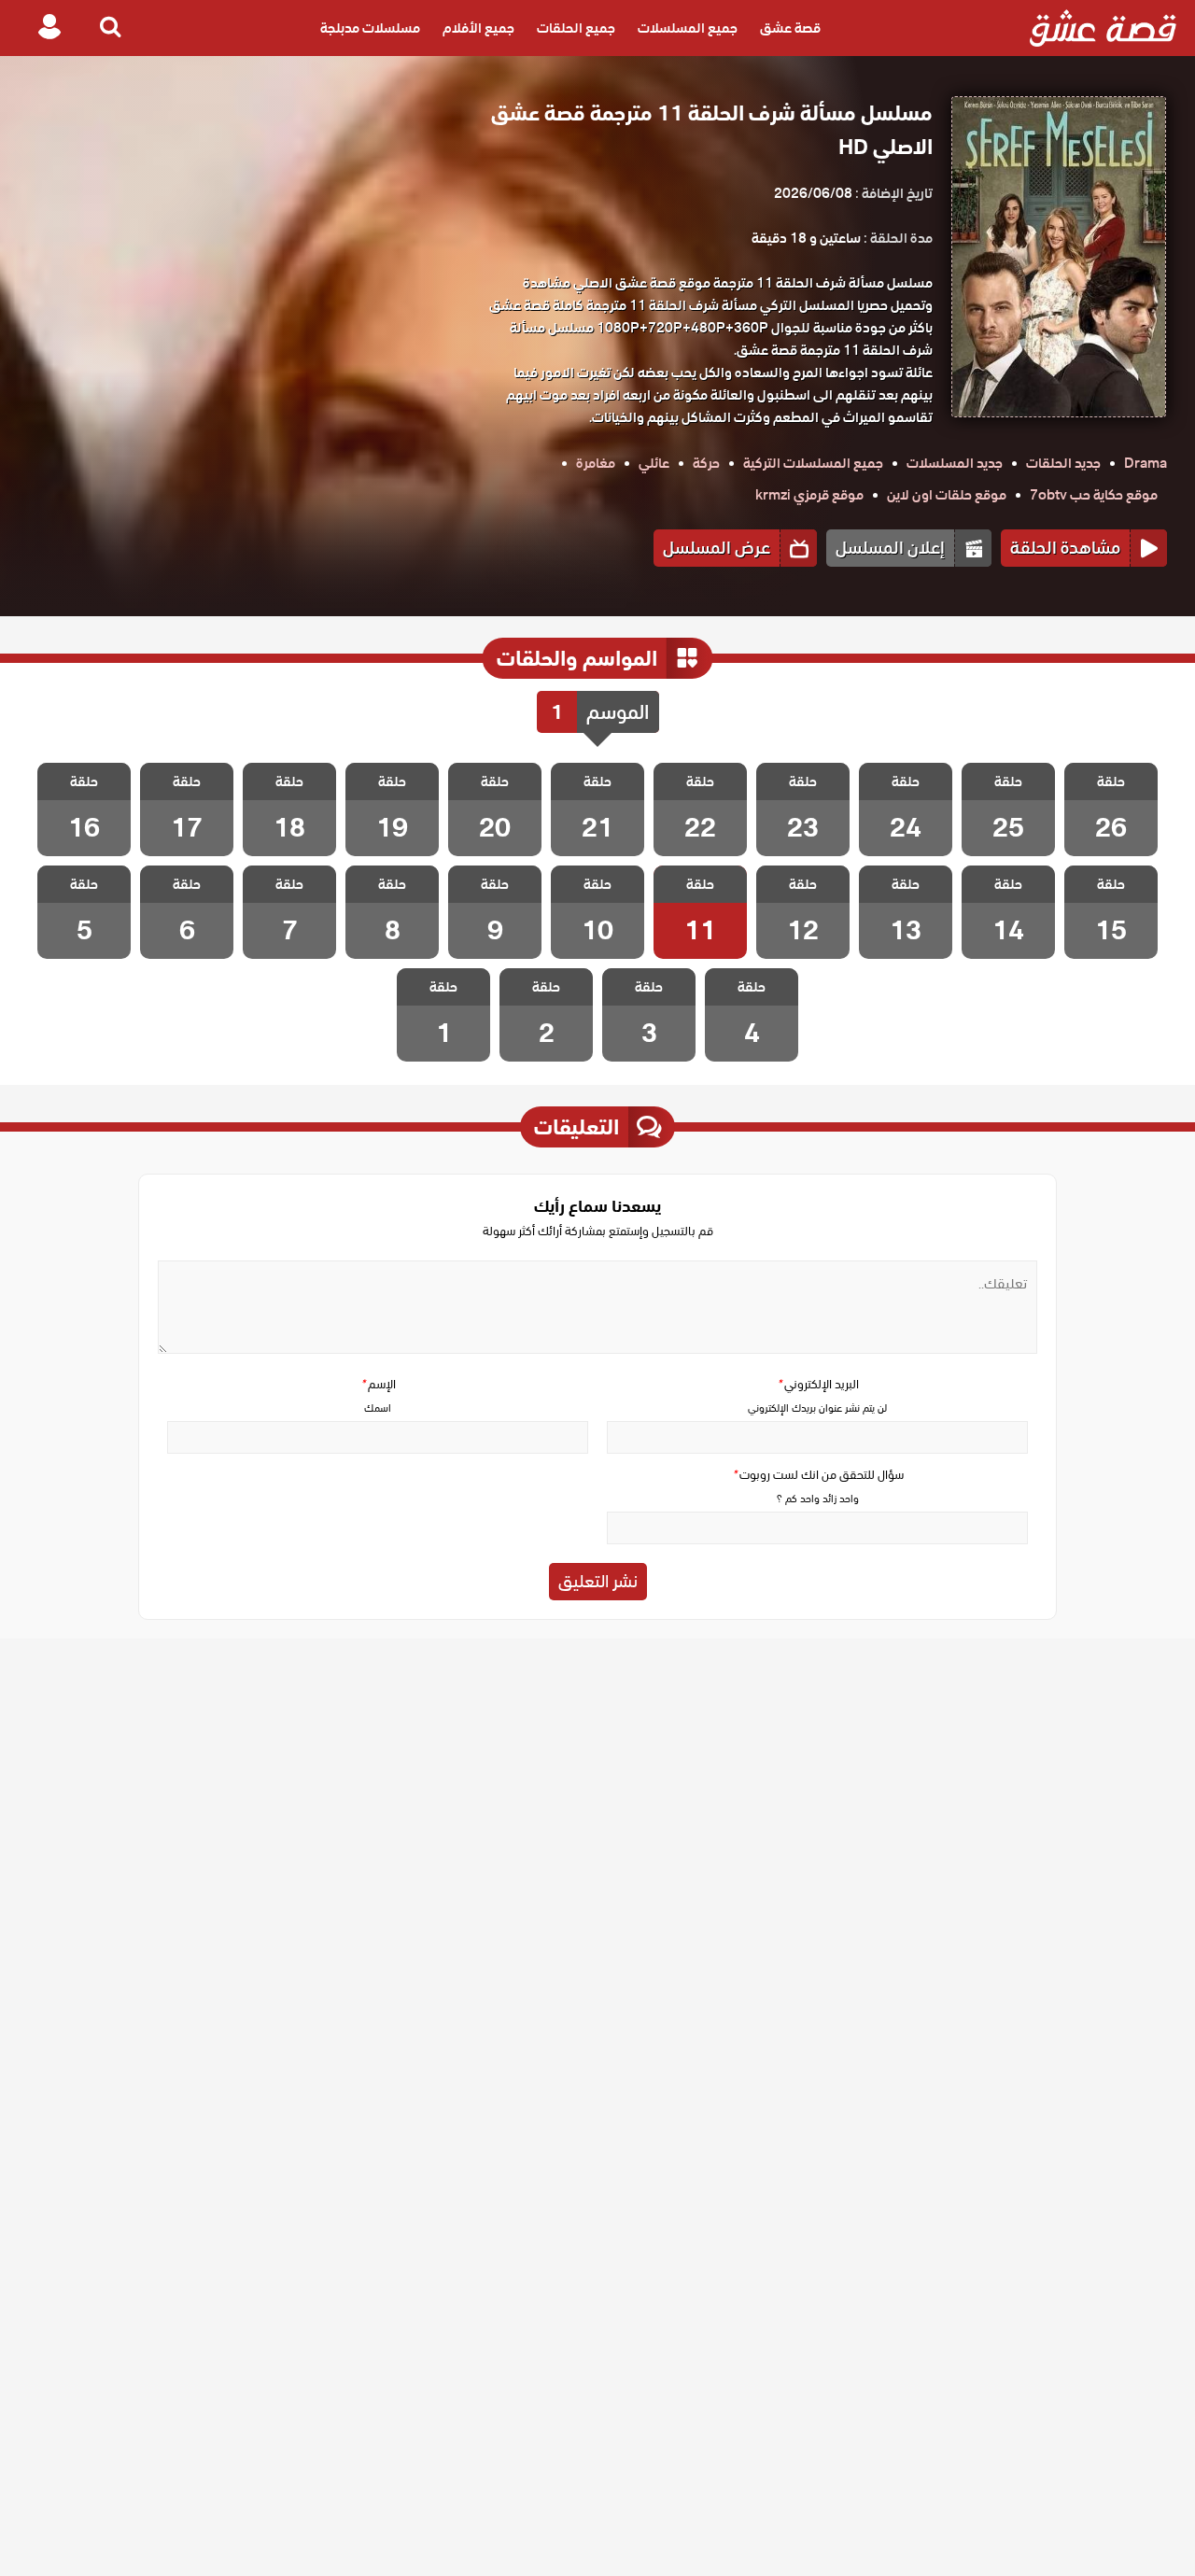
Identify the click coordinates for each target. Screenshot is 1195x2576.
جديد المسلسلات (955, 463)
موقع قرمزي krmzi (809, 495)
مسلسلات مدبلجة (370, 28)
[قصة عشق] (1103, 28)
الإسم (378, 1384)
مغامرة (596, 463)
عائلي (654, 463)
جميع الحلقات (576, 28)
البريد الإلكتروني (818, 1384)
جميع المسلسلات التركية (813, 463)
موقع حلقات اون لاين (947, 495)
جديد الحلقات (1063, 463)
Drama (1146, 463)
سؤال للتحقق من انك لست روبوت (818, 1475)
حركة (706, 463)
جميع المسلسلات (688, 28)
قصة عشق (790, 28)
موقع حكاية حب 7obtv (1094, 495)
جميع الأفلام (478, 28)
